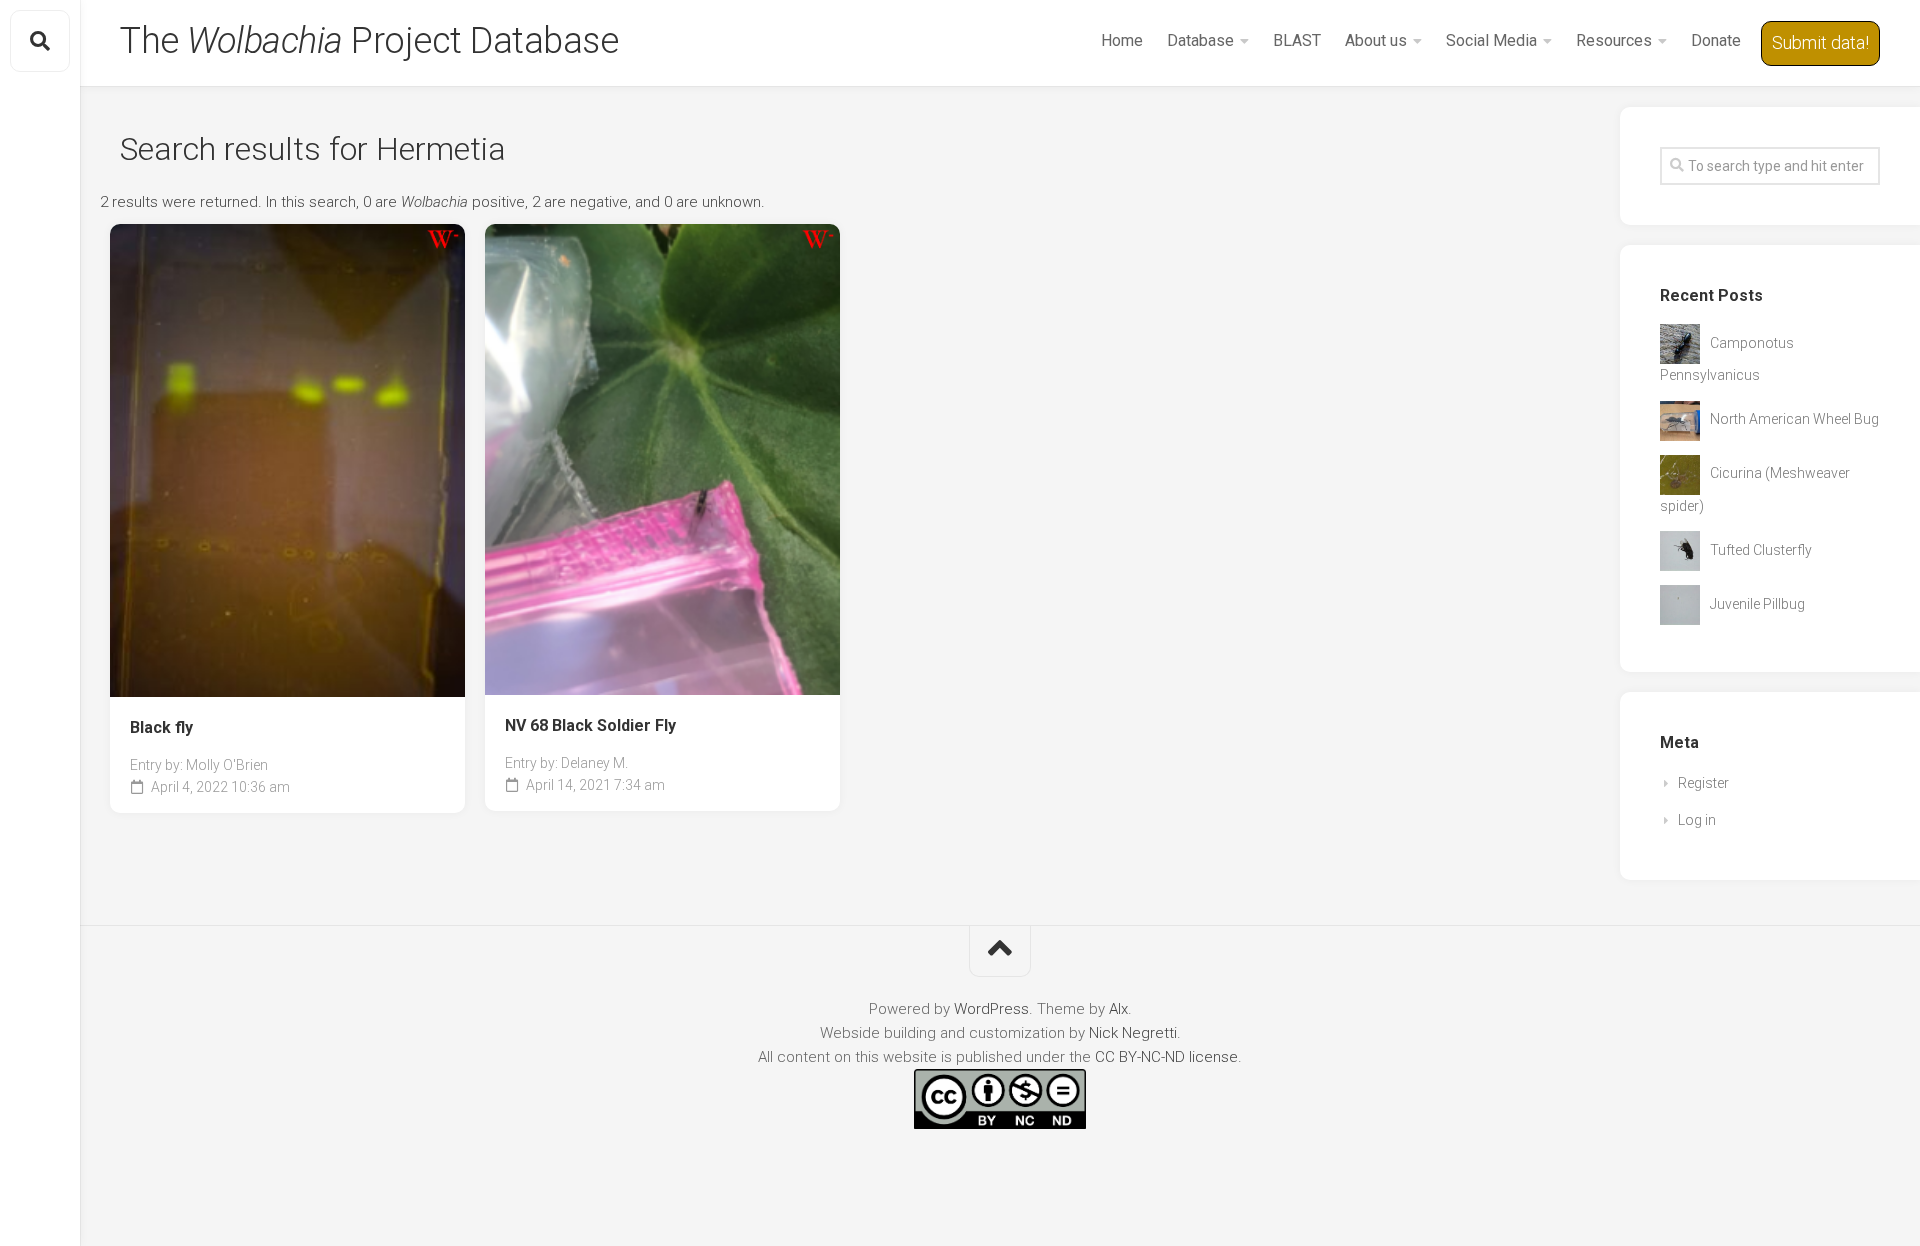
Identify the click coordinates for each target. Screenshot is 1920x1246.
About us (1376, 40)
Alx (1118, 1009)
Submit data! (1820, 42)
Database (1200, 40)
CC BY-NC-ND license (1166, 1057)
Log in (1697, 820)
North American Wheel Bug (1794, 419)
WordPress (991, 1009)
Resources (1614, 40)
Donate (1716, 40)
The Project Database (369, 41)
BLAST (1297, 40)
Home (1122, 40)
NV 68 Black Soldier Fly (590, 725)
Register (1703, 783)
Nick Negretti (1133, 1033)
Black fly (161, 727)
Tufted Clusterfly (1761, 550)
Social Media (1491, 40)
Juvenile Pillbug (1757, 604)
